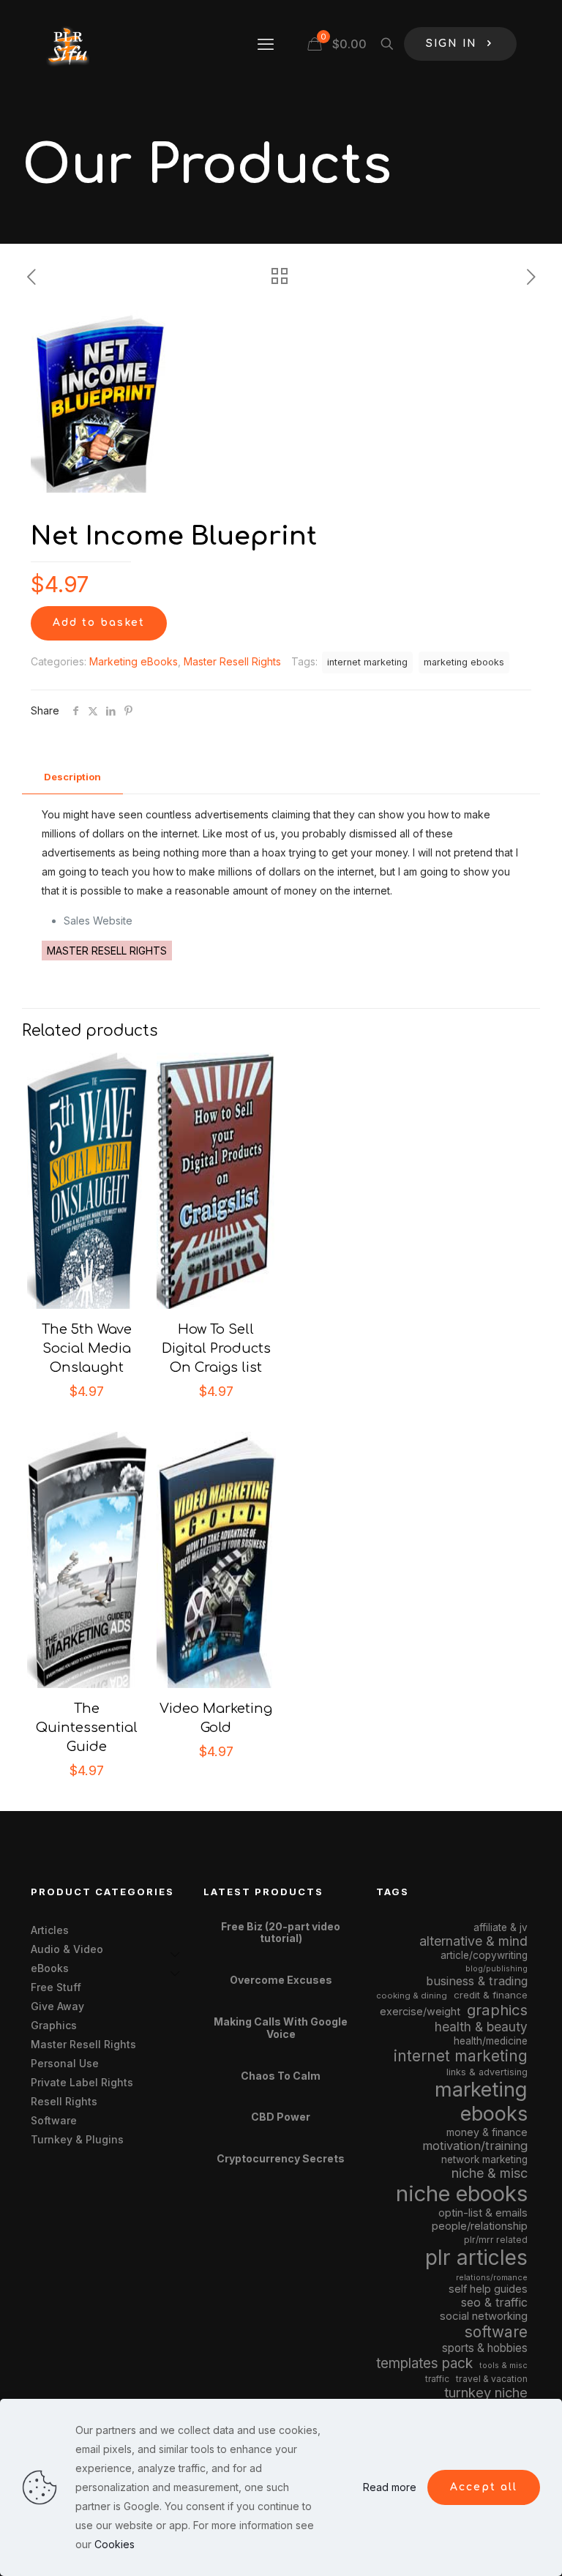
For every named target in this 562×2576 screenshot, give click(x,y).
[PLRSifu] (67, 44)
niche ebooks (462, 2194)
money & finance (487, 2132)
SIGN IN (452, 44)
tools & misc (503, 2365)
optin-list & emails (483, 2213)
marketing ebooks (464, 662)
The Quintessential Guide (87, 1728)
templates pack (424, 2363)
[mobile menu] (266, 44)
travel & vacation (492, 2379)
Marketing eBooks (134, 661)
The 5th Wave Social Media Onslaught (87, 1348)
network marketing (484, 2159)
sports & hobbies (485, 2348)
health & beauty (481, 2027)
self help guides (488, 2289)
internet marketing (367, 662)
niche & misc (490, 2173)
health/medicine (491, 2041)
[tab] (72, 777)
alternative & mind (473, 1941)
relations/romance (492, 2277)
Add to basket (99, 623)
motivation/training (475, 2146)
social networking (484, 2316)
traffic (437, 2379)
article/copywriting (484, 1955)
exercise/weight (420, 2011)
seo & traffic (494, 2302)
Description (72, 777)
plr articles (476, 2258)
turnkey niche (486, 2392)
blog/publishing (497, 1969)
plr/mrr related (496, 2240)
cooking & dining (412, 1996)
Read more (390, 2487)
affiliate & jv (501, 1927)
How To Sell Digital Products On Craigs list (216, 1348)
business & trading (477, 1981)
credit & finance (491, 1995)
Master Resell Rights (232, 661)
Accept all (484, 2487)
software (496, 2332)
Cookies (115, 2544)
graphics (497, 2010)
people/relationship (480, 2226)
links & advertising (487, 2072)
